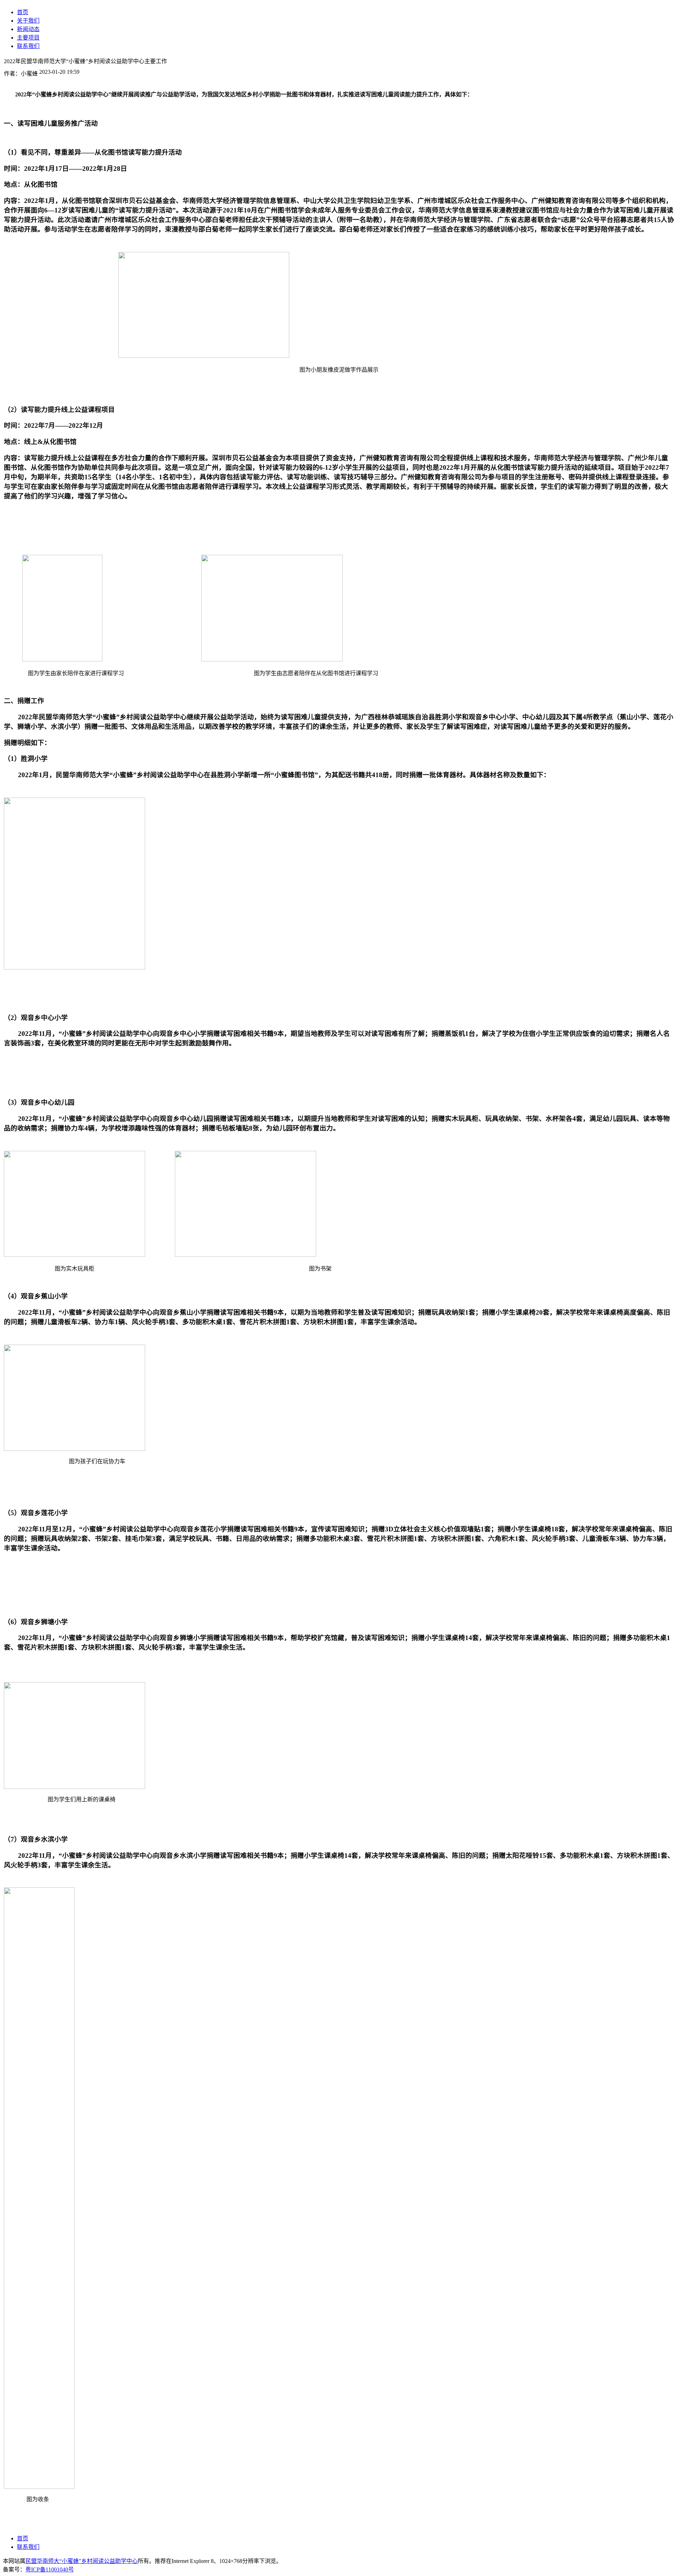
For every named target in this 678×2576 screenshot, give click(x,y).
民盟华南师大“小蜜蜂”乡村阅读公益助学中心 (82, 2561)
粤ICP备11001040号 (50, 2569)
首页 (23, 2538)
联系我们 (28, 2547)
